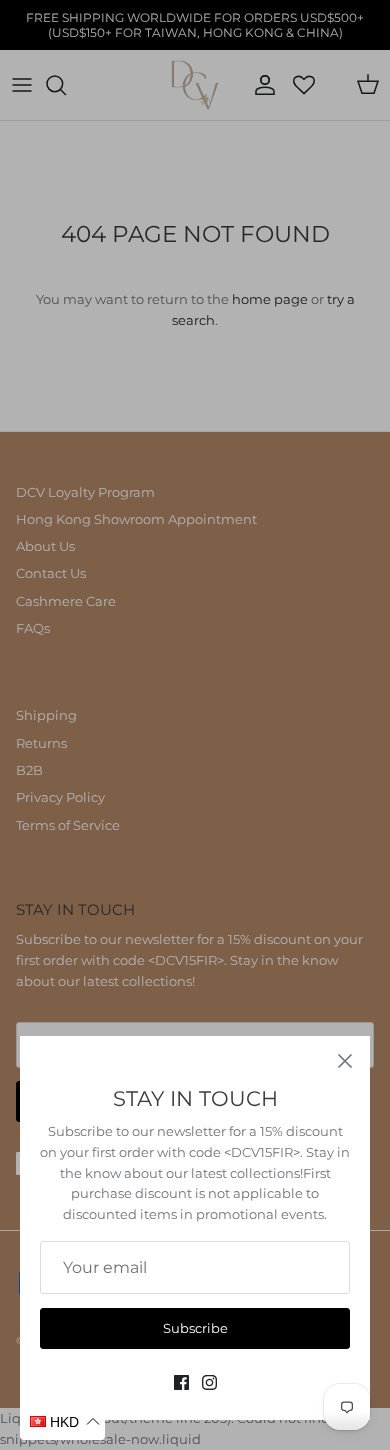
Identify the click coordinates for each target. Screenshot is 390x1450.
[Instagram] (209, 1382)
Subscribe (195, 1328)
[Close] (345, 1061)
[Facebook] (181, 1382)
